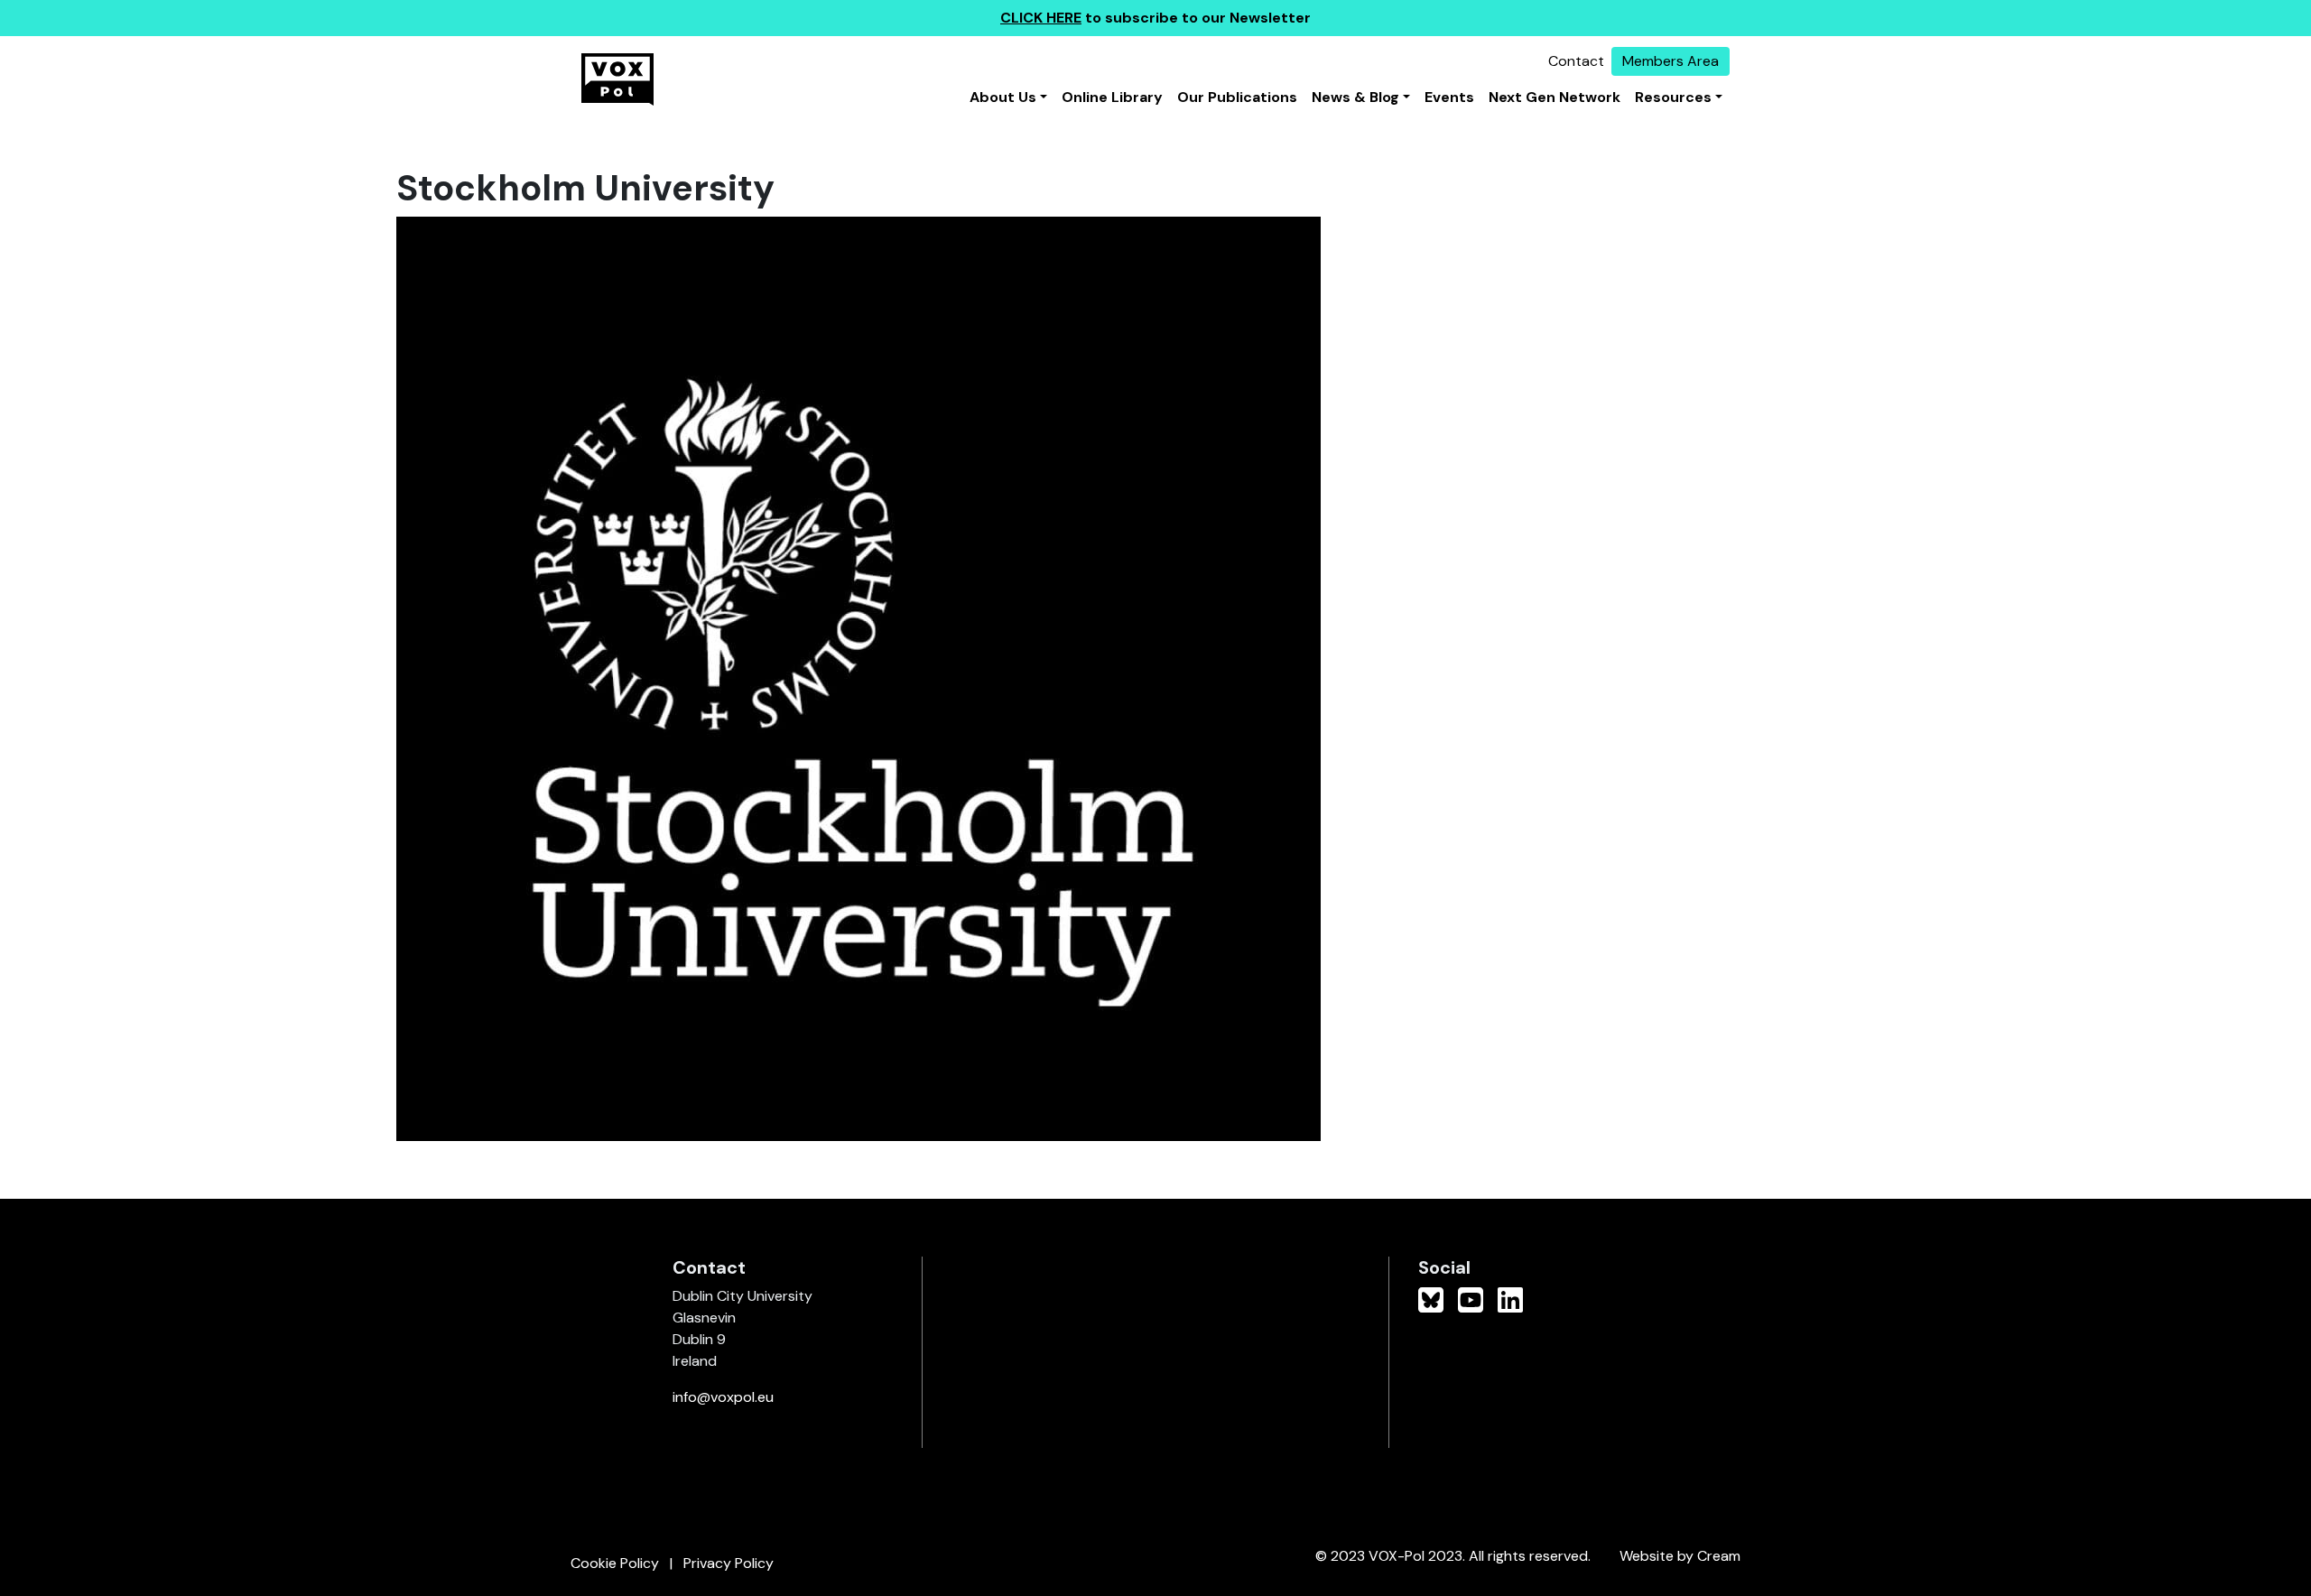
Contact (1576, 61)
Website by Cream (1680, 1556)
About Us (1003, 97)
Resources (1673, 97)
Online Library (1112, 97)
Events (1449, 97)
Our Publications (1237, 97)
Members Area (1671, 61)
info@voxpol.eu (723, 1397)
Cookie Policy (615, 1563)
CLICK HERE (1041, 18)
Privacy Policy (729, 1563)
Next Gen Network (1555, 97)
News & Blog (1355, 97)
